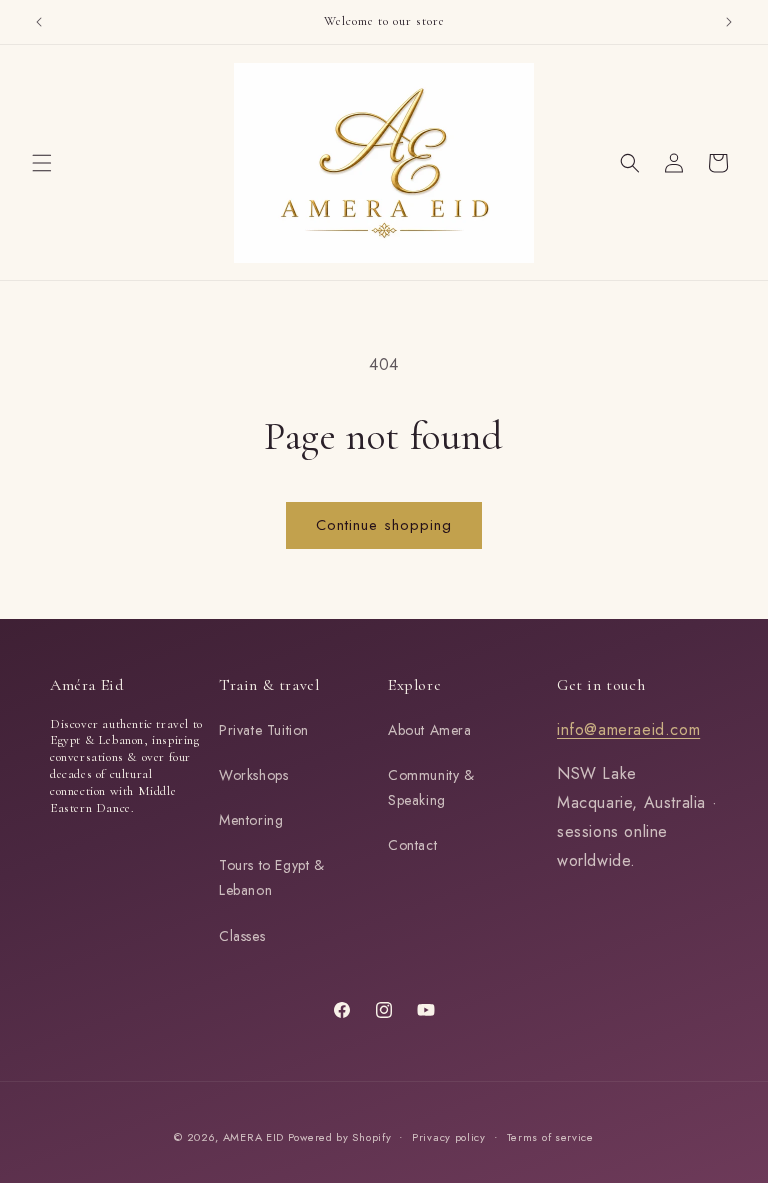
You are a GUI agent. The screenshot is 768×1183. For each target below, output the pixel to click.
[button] (42, 163)
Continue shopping (384, 525)
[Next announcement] (729, 22)
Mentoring (251, 820)
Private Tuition (264, 730)
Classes (242, 936)
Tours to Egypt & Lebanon (272, 877)
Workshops (253, 775)
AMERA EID (255, 1137)
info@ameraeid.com (628, 729)
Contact (412, 845)
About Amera (430, 730)
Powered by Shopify (340, 1137)
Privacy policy (449, 1137)
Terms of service (550, 1137)
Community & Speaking (431, 787)
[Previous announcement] (39, 22)
